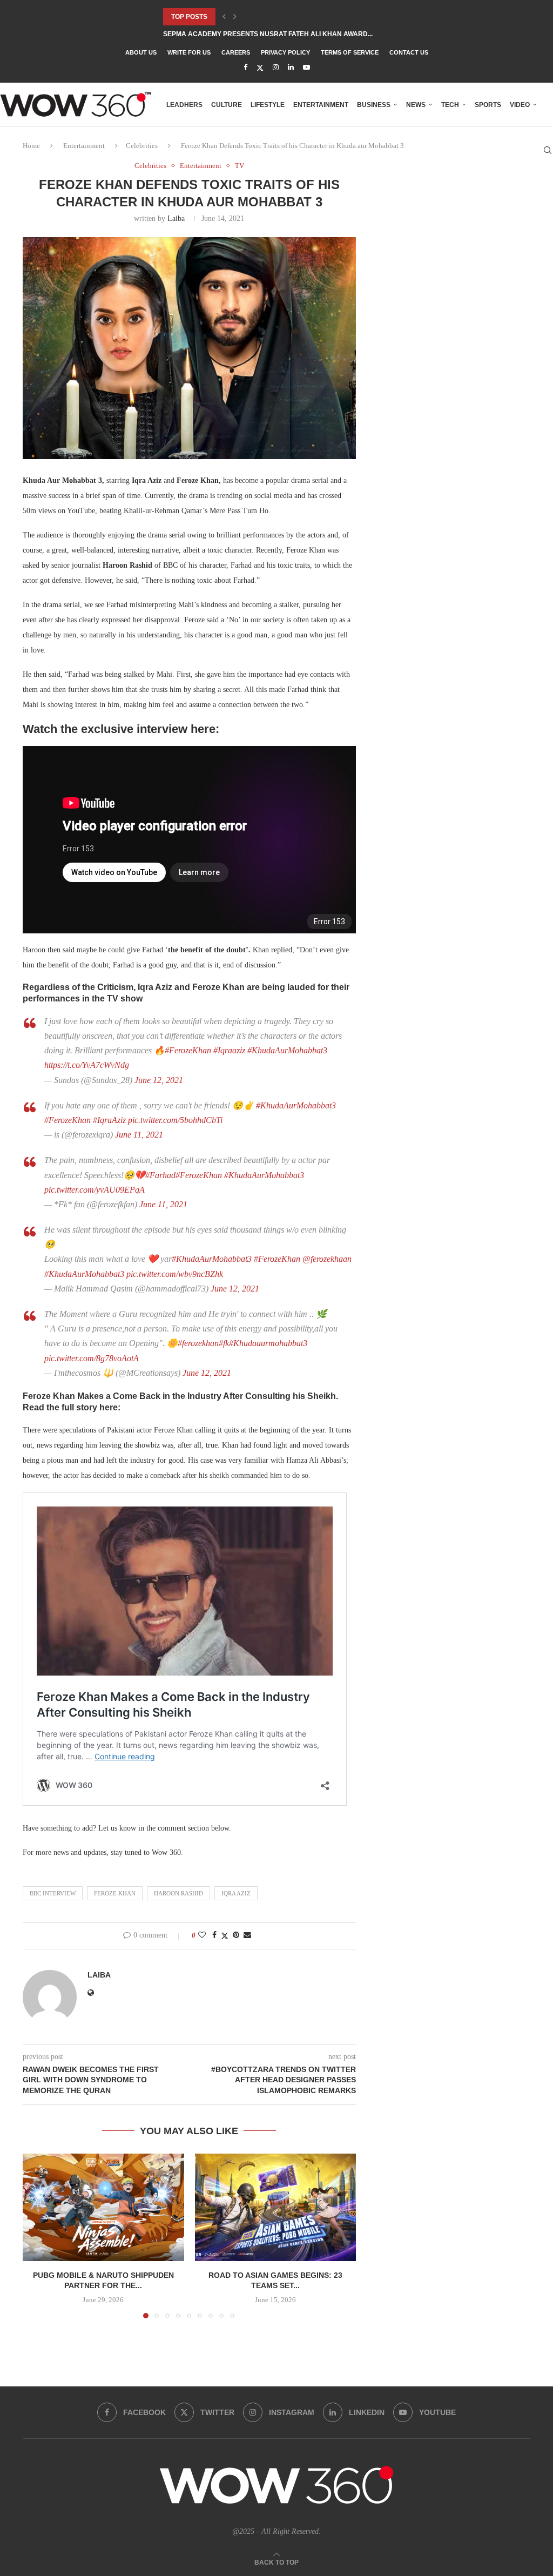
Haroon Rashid (178, 1893)
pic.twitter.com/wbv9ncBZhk (175, 1274)
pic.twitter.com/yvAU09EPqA (95, 1190)
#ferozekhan (198, 1343)
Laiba (176, 218)
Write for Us (189, 52)
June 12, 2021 (159, 1080)
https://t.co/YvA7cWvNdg (87, 1065)
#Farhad (160, 1175)
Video (520, 105)
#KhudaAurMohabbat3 (287, 1050)
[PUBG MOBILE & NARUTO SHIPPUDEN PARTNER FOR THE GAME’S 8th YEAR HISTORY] (103, 2207)
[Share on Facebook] (214, 1935)
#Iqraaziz (229, 1050)
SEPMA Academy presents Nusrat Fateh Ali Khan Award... (268, 17)
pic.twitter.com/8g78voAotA (92, 1358)
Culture (227, 105)
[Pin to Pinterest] (236, 1935)
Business (374, 105)
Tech (450, 105)
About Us (141, 52)
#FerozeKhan (188, 1050)
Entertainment (321, 105)
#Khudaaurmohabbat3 (268, 1343)
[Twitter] (260, 68)
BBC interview (53, 1893)
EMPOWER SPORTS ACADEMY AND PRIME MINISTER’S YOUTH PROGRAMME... (287, 34)
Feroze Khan (115, 1893)
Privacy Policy (285, 52)
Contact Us (409, 52)
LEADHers (184, 105)
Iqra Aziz (236, 1893)
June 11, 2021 (139, 1135)
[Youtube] (306, 68)
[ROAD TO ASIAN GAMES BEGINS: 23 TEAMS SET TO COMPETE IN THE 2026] (276, 2207)
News (416, 105)
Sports (488, 105)
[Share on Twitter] (225, 1936)
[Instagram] (276, 68)
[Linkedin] (291, 68)
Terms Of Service (350, 52)
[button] (224, 17)
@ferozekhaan (327, 1259)
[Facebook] (245, 68)
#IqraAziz (109, 1120)
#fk (224, 1343)
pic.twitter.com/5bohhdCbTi (175, 1120)
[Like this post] (202, 1935)
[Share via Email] (247, 1935)
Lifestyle (268, 105)
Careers (236, 52)
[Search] (548, 150)
